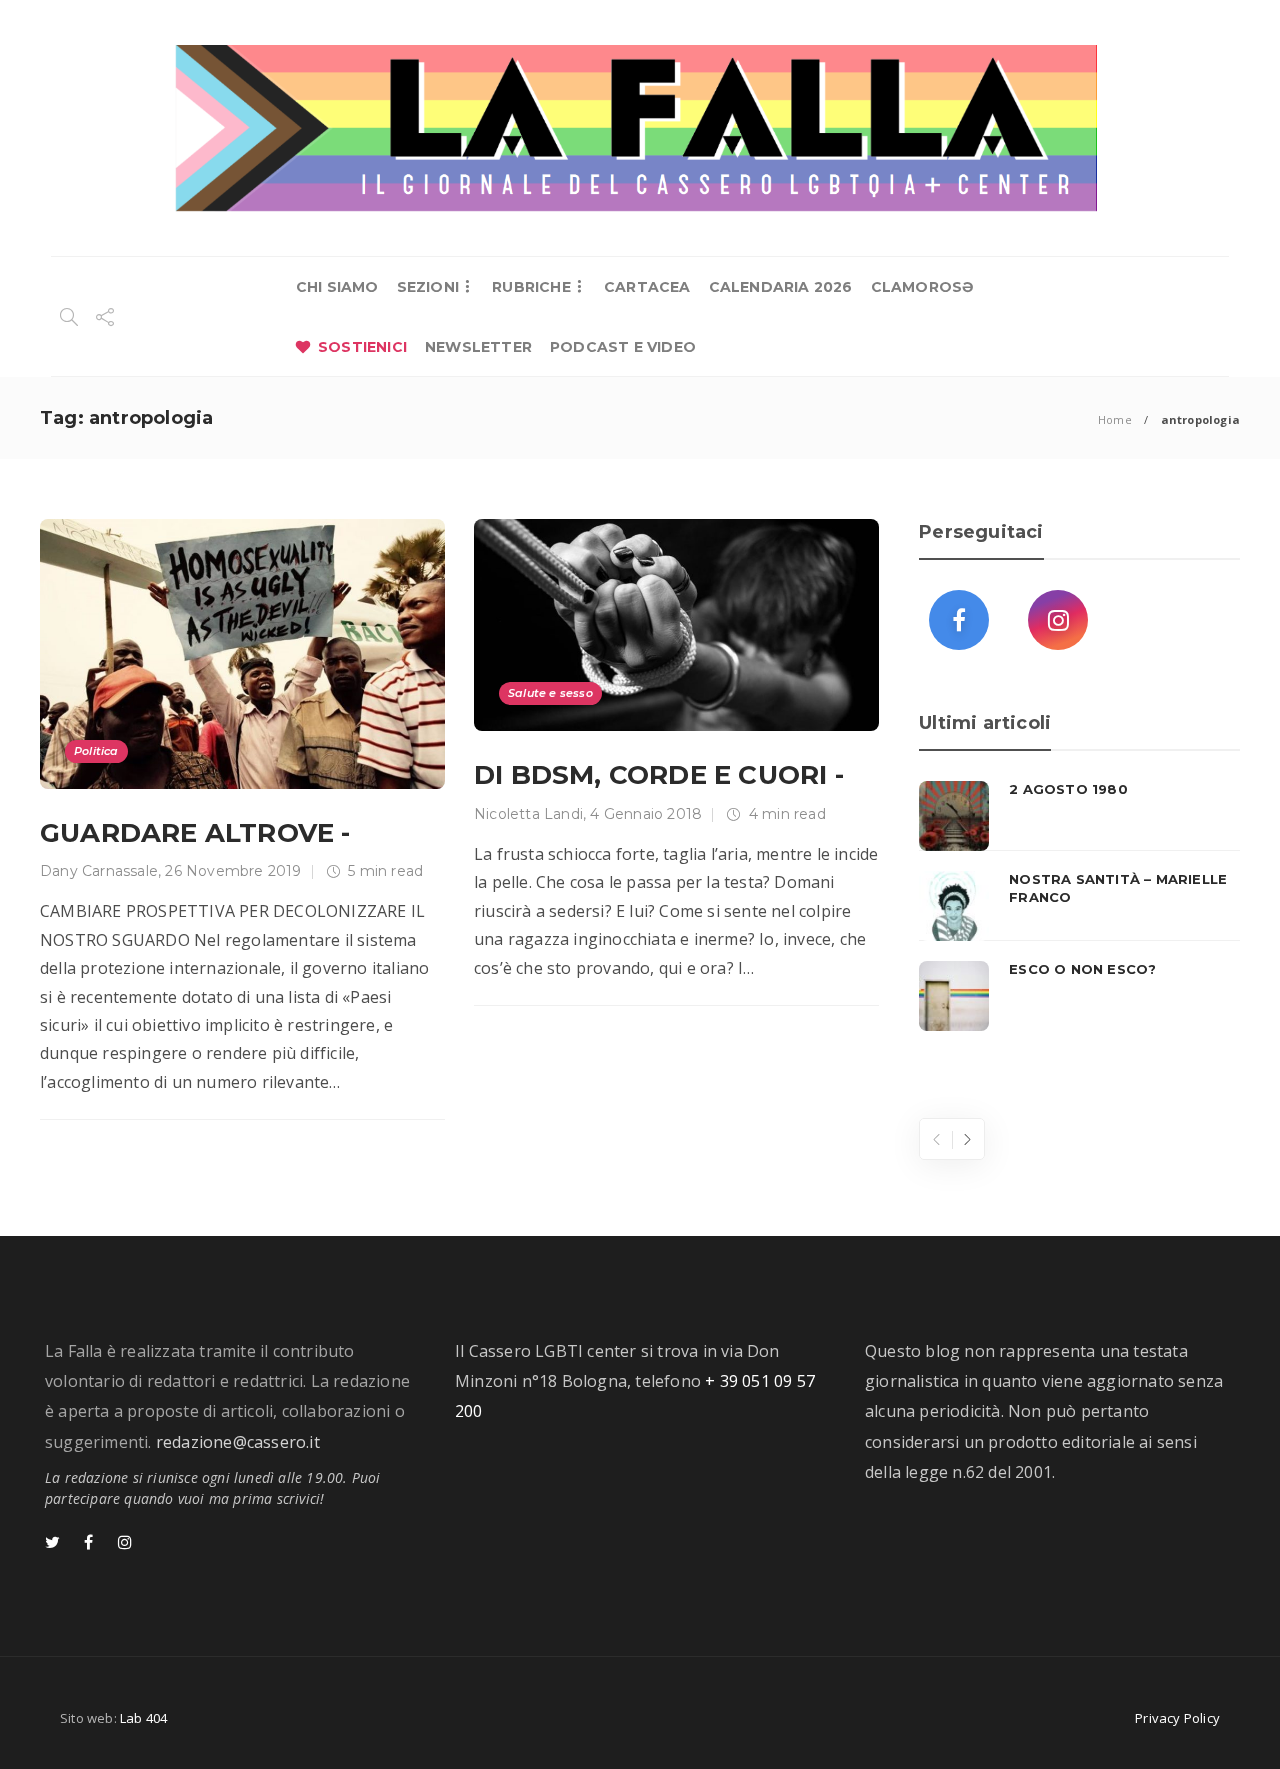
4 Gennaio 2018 (646, 814)
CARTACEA (647, 287)
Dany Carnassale (99, 871)
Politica (96, 751)
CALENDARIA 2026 (781, 287)
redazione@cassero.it (238, 1442)
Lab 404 (143, 1718)
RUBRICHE (531, 287)
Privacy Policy (1177, 1718)
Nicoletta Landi (528, 814)
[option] (1079, 906)
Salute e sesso (550, 693)
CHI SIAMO (337, 287)
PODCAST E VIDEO (623, 347)
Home (1115, 419)
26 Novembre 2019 (233, 871)
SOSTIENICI (362, 347)
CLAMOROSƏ (922, 287)
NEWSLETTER (478, 347)
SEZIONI (428, 287)
